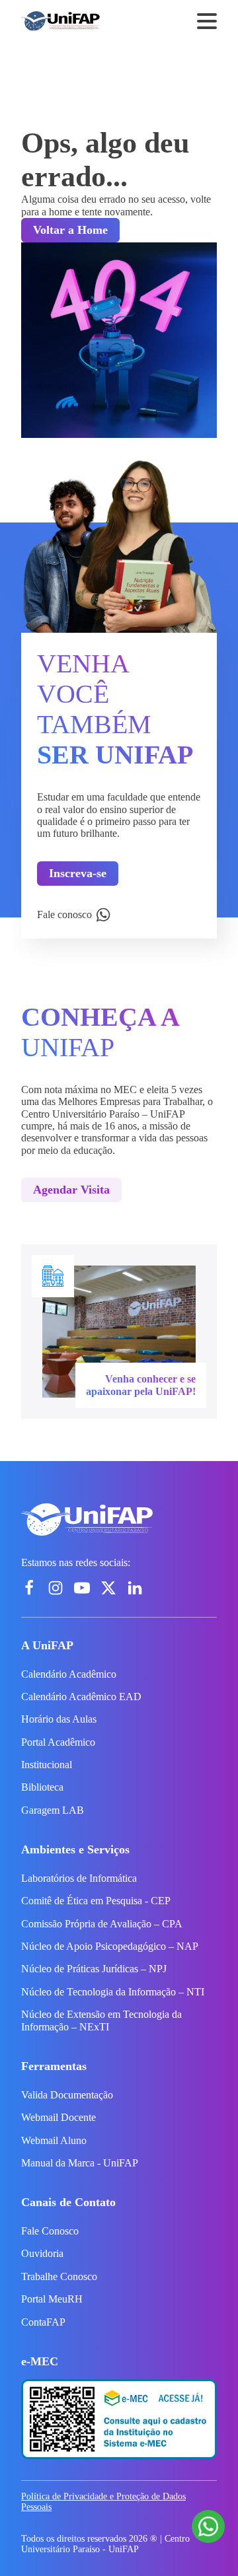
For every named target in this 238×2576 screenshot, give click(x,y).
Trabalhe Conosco (59, 2276)
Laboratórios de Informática (79, 1878)
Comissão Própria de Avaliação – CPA (102, 1924)
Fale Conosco (50, 2231)
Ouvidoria (42, 2253)
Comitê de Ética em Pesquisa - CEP (96, 1901)
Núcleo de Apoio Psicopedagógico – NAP (110, 1946)
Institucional (47, 1765)
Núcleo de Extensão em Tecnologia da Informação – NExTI (101, 2020)
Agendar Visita (71, 1190)
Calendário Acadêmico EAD (81, 1697)
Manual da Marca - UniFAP (80, 2163)
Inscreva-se (78, 873)
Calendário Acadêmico (69, 1674)
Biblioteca (42, 1787)
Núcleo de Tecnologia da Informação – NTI (113, 1992)
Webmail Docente (59, 2117)
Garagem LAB (53, 1810)
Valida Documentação (67, 2095)
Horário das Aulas (59, 1719)
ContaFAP (43, 2322)
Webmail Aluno (54, 2140)
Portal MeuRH (52, 2299)
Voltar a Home (70, 230)
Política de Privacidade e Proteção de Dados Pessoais (103, 2502)
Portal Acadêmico (58, 1742)
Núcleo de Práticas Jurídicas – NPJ (94, 1969)
